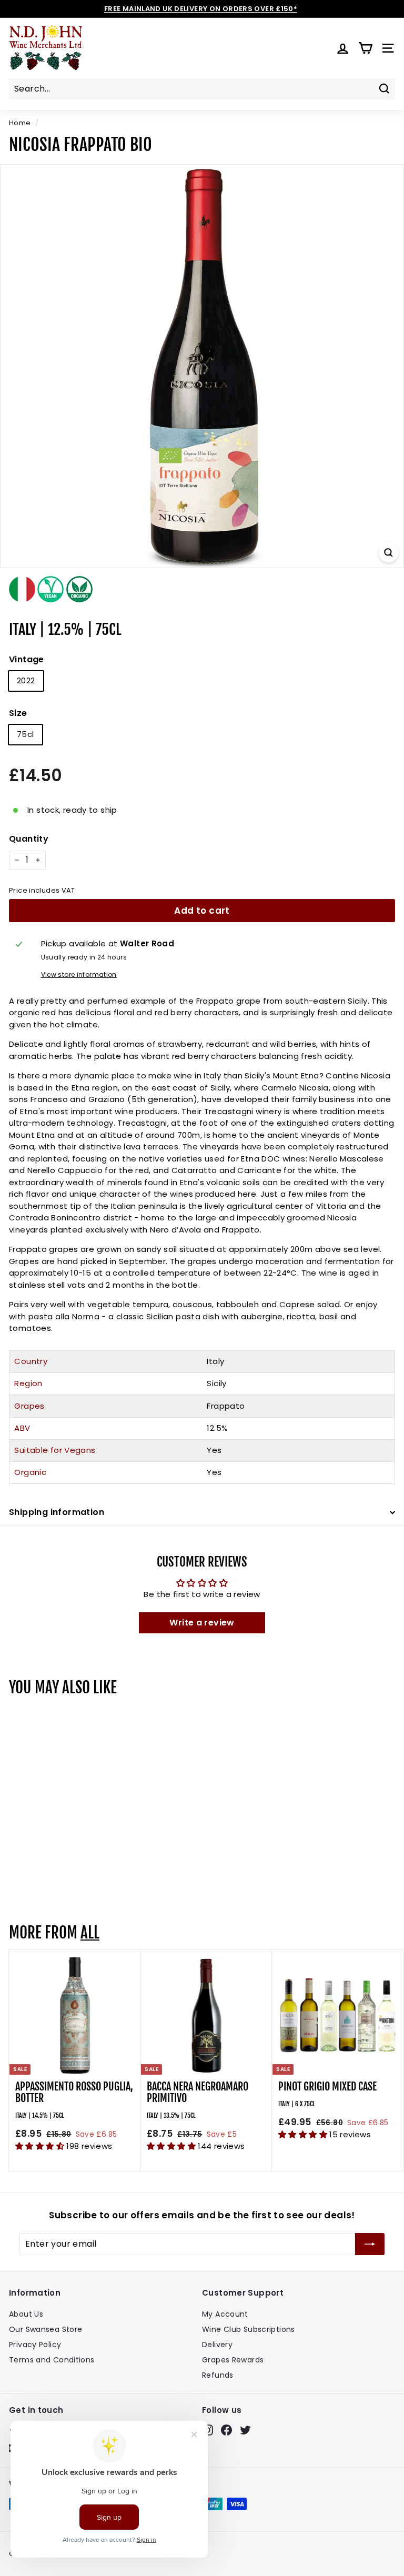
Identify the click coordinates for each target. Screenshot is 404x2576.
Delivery (217, 2345)
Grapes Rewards (233, 2360)
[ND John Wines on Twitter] (245, 2430)
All (90, 1933)
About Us (26, 2314)
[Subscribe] (370, 2244)
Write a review (202, 1623)
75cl (26, 734)
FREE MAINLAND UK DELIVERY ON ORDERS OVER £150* (201, 9)
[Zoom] (388, 553)
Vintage (27, 659)
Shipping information (57, 1512)
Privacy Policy (35, 2345)
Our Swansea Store (46, 2329)
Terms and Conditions (52, 2360)
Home (20, 123)
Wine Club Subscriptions (249, 2329)
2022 (26, 680)
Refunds (218, 2375)
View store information (79, 974)
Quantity (29, 839)
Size (18, 713)
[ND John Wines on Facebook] (226, 2430)
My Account (225, 2314)
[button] (41, 2146)
